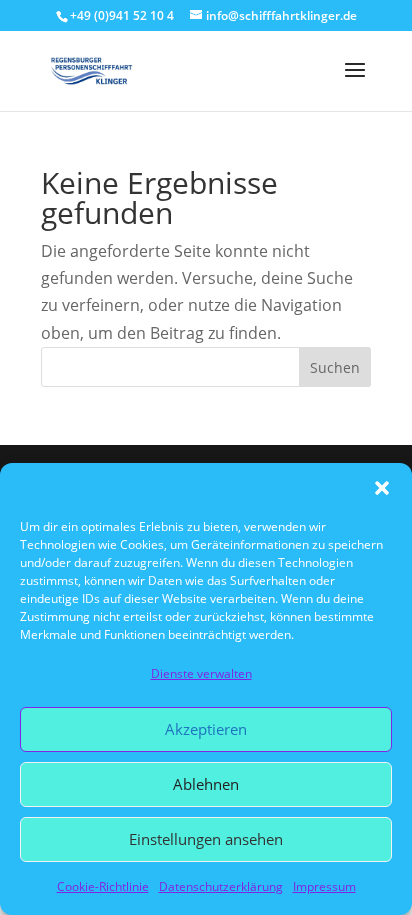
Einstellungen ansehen (206, 839)
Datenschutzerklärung (221, 886)
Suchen (335, 367)
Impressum (324, 886)
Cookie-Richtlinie (103, 886)
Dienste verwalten (201, 673)
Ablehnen (206, 784)
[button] (382, 488)
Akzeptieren (206, 729)
